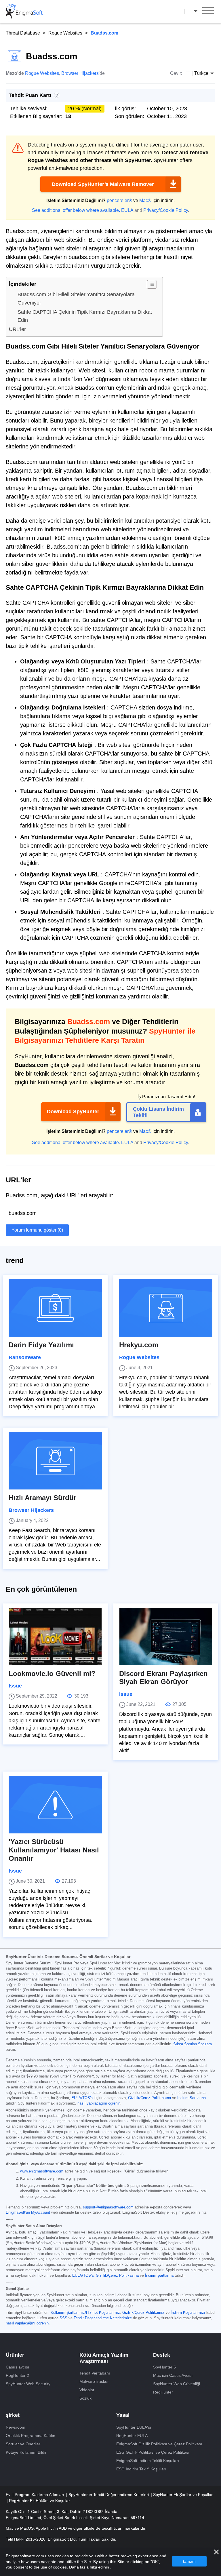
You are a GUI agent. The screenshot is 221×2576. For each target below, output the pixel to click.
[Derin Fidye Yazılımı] (55, 1308)
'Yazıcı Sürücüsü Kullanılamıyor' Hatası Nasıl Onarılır (54, 1850)
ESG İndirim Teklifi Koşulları (141, 2469)
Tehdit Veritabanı (95, 2373)
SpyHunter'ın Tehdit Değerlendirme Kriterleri (109, 2495)
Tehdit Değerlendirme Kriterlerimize (103, 2318)
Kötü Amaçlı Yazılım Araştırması (104, 2358)
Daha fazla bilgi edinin (89, 2567)
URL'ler (17, 329)
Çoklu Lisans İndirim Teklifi (158, 1112)
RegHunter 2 (17, 2375)
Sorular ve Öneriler (23, 2444)
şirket (13, 2415)
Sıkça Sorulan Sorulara (193, 2044)
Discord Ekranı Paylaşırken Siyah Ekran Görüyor (163, 1678)
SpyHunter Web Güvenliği (177, 2384)
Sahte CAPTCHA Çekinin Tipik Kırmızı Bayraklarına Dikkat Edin (85, 316)
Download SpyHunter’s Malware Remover (103, 184)
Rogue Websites (65, 33)
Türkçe (196, 11)
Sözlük (85, 2398)
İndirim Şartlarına (192, 2098)
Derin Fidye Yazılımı (41, 1345)
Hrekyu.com (139, 1345)
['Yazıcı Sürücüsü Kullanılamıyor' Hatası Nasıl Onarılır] (55, 1805)
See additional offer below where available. (76, 210)
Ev (9, 2495)
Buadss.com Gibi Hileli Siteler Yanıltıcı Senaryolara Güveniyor (76, 299)
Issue (15, 1686)
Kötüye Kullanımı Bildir (26, 2452)
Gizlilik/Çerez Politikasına (149, 2098)
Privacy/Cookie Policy (166, 210)
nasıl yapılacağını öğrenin (99, 2103)
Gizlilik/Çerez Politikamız (143, 2313)
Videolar (87, 2390)
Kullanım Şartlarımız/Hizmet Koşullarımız (85, 2313)
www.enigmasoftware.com (42, 2171)
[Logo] (24, 12)
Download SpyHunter (73, 1112)
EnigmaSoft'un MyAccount (28, 2212)
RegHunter (163, 2392)
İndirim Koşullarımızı (188, 2313)
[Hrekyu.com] (166, 1308)
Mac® (145, 200)
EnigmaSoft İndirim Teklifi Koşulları (148, 2461)
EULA (127, 210)
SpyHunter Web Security (28, 2384)
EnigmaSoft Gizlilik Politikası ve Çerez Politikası (159, 2444)
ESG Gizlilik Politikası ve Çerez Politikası (153, 2452)
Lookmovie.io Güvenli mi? (52, 1674)
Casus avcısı (17, 2367)
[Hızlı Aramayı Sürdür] (55, 1461)
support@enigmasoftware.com (108, 2207)
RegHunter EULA (132, 2436)
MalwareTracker (94, 2381)
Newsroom (16, 2427)
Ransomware (25, 1357)
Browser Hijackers (80, 73)
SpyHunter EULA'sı (134, 2427)
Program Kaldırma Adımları (40, 2495)
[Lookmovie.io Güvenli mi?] (55, 1637)
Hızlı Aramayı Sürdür (42, 1498)
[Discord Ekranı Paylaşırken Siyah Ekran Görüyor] (166, 1637)
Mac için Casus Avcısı (173, 2375)
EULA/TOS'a (82, 2098)
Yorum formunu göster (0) (37, 1230)
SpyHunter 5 (164, 2367)
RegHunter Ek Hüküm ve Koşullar (39, 2501)
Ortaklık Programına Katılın (31, 2436)
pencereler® (119, 200)
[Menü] (208, 12)
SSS (63, 2318)
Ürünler (15, 2355)
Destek (162, 2355)
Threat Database (23, 33)
